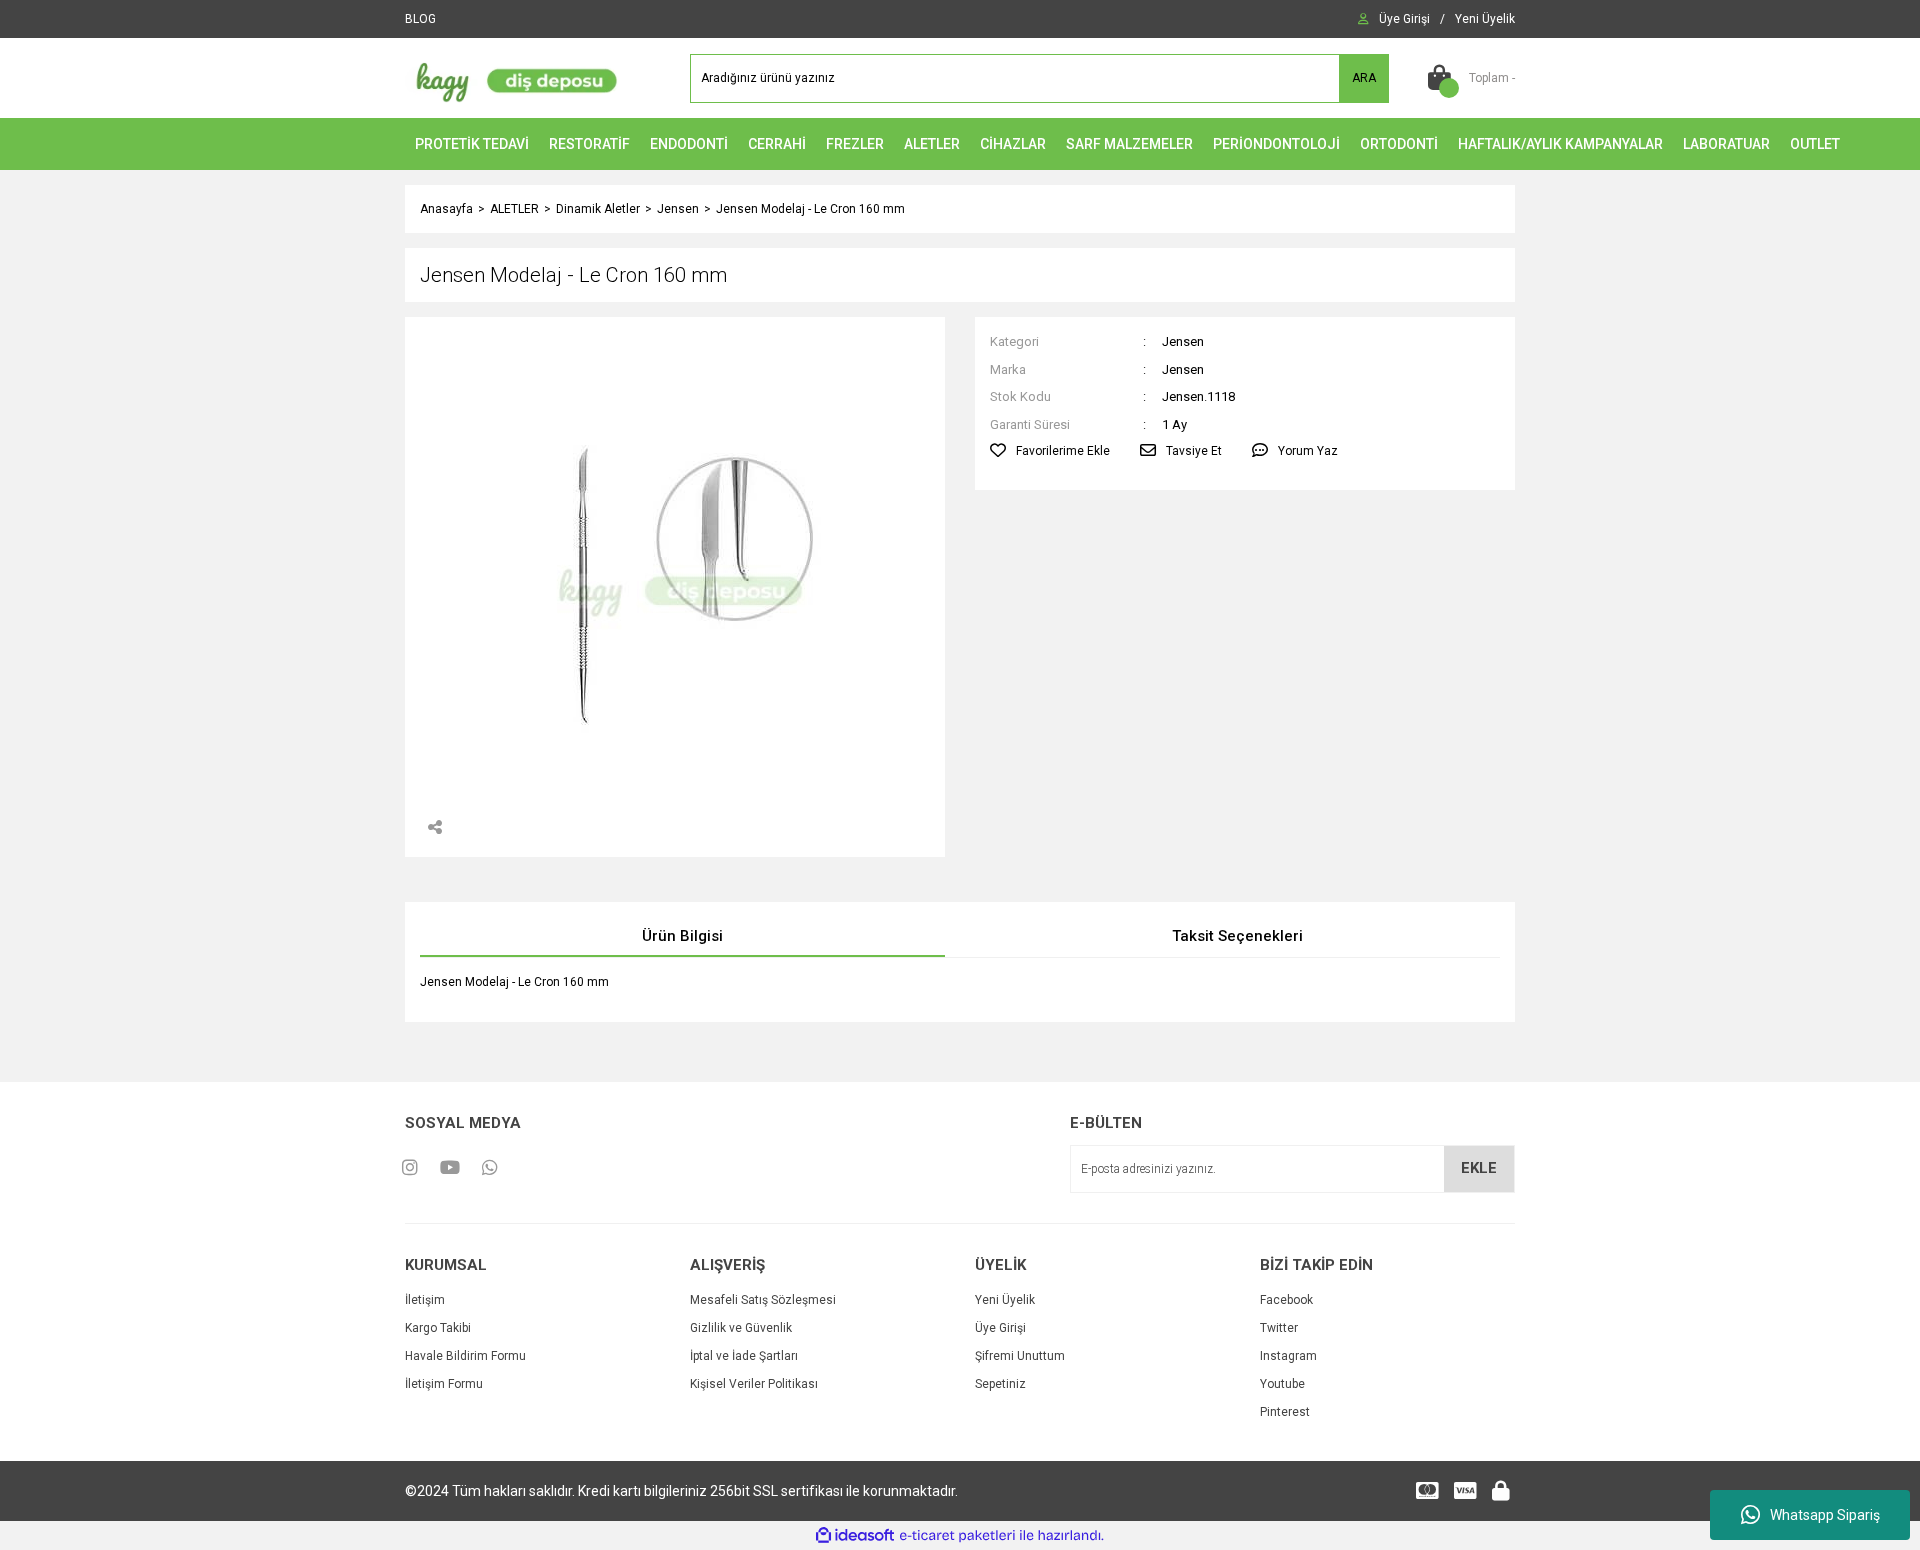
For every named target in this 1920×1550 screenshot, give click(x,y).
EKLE (1479, 1168)
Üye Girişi (1000, 1328)
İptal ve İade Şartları (744, 1356)
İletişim (425, 1300)
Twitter (1279, 1328)
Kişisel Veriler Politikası (754, 1384)
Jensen (1183, 341)
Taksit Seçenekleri (1237, 936)
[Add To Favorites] (1050, 451)
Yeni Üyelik (1005, 1300)
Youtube (1282, 1384)
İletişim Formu (444, 1384)
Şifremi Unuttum (1020, 1356)
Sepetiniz (1000, 1384)
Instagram (1288, 1356)
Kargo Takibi (438, 1328)
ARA (1364, 78)
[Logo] (512, 77)
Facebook (1286, 1300)
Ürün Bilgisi (682, 936)
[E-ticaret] (957, 1536)
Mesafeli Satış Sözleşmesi (763, 1300)
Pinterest (1285, 1412)
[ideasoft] (855, 1535)
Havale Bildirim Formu (465, 1356)
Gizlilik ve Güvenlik (741, 1328)
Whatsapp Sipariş (1825, 1515)
